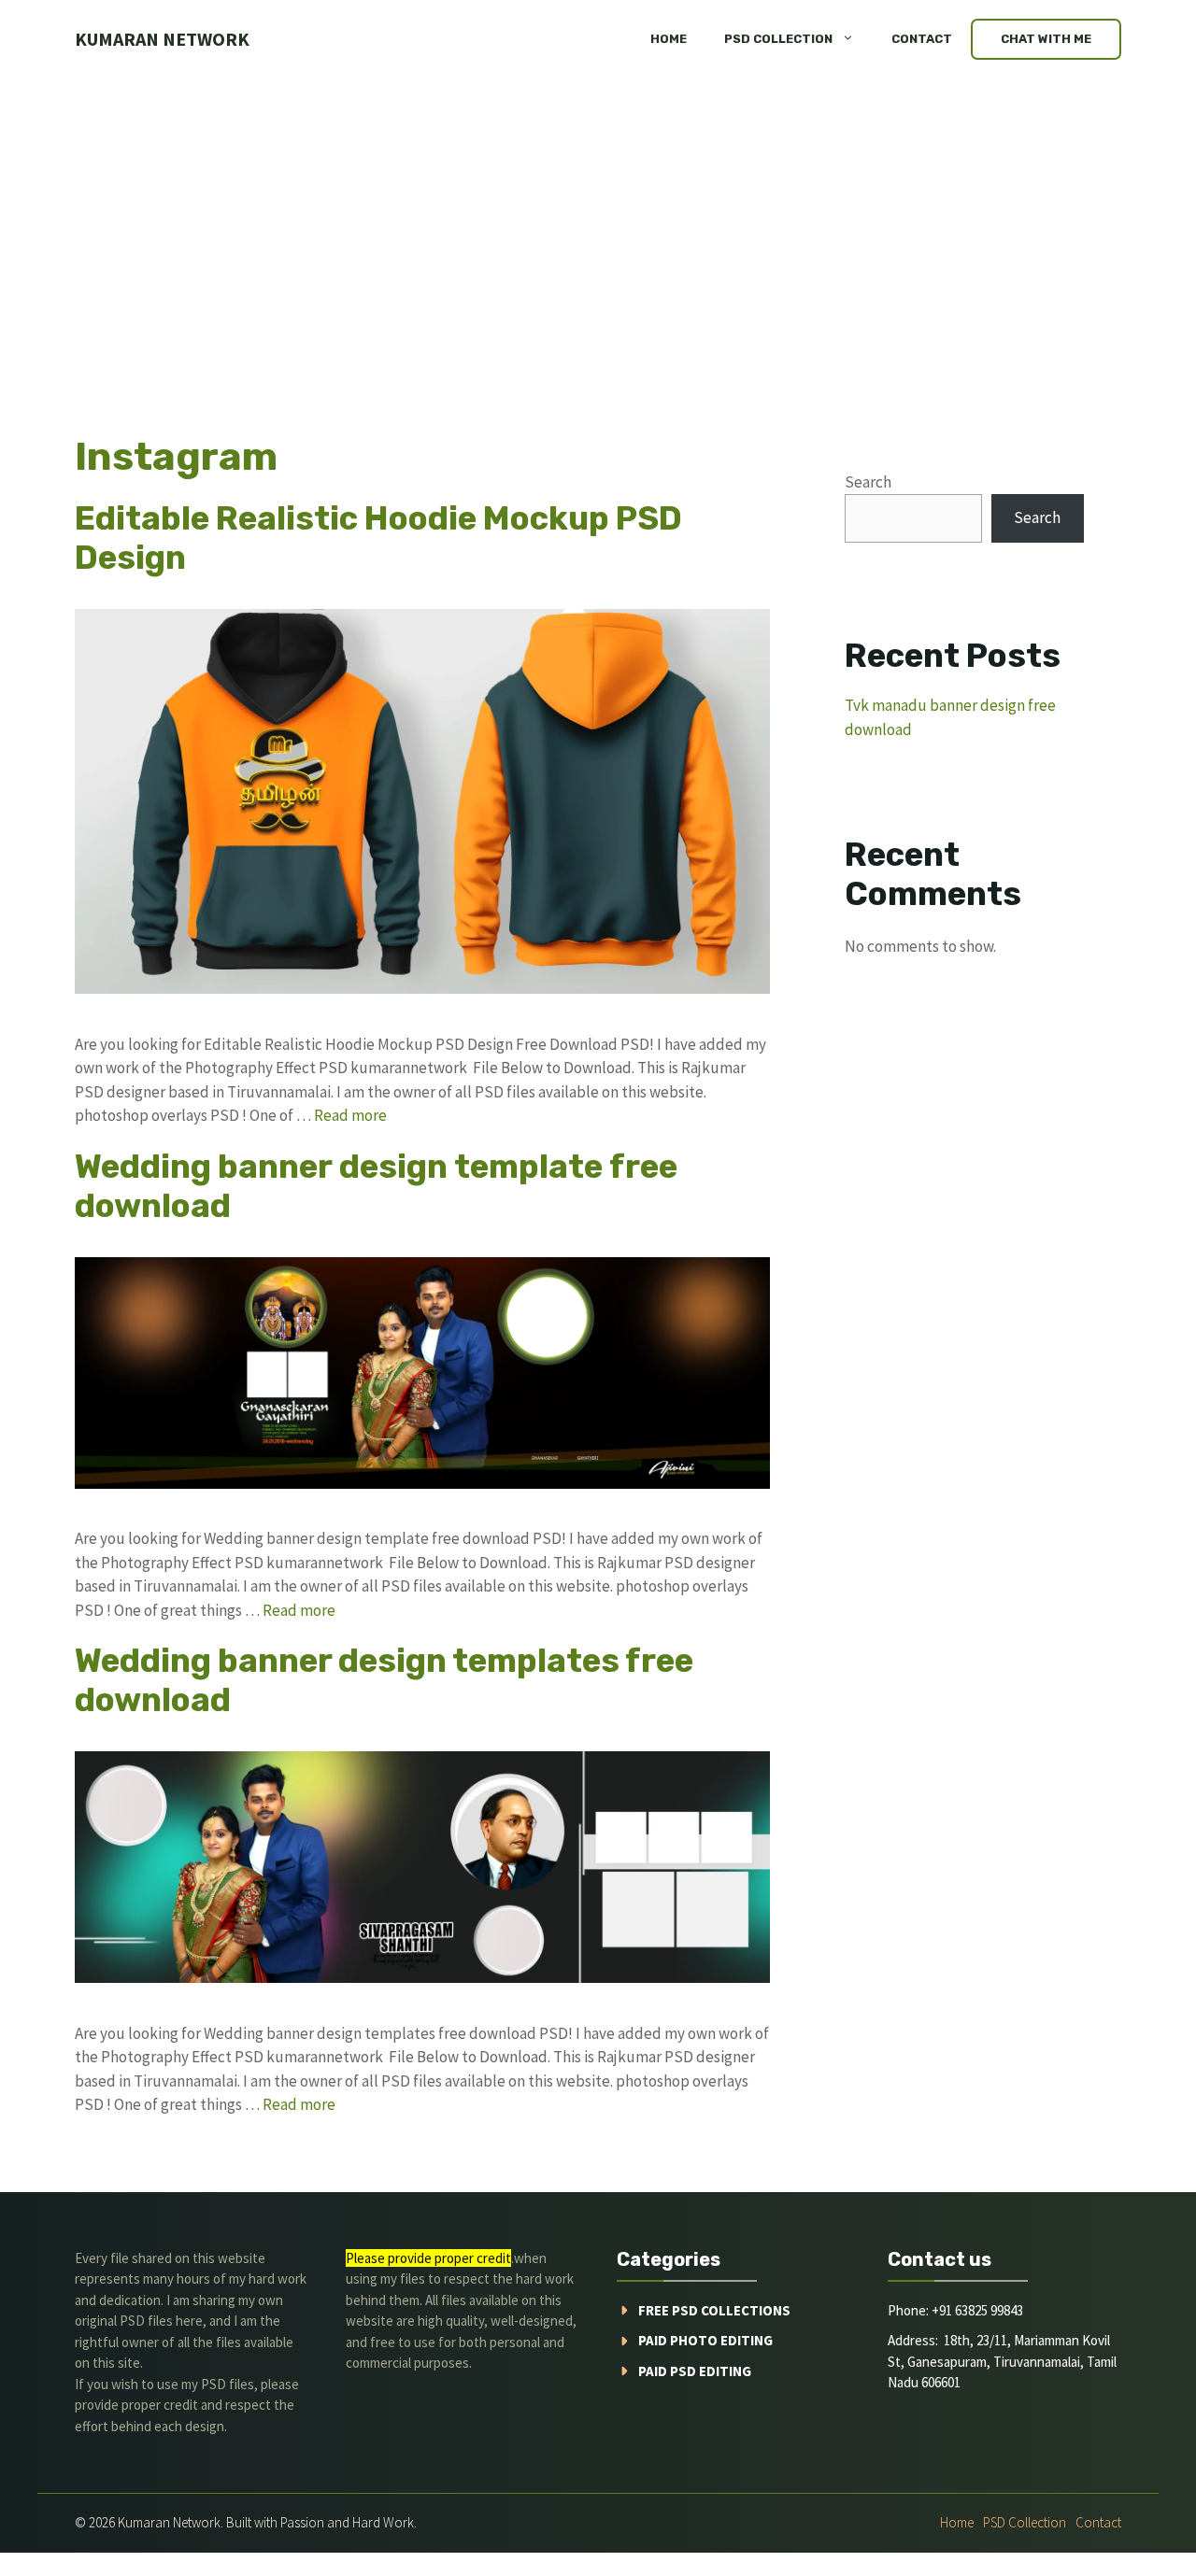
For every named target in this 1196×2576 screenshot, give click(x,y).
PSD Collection (778, 39)
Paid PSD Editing (695, 2371)
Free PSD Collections (714, 2310)
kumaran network (162, 39)
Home (669, 39)
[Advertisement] (598, 219)
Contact (922, 39)
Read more (350, 1115)
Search (868, 482)
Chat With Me (1046, 39)
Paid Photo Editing (705, 2340)
